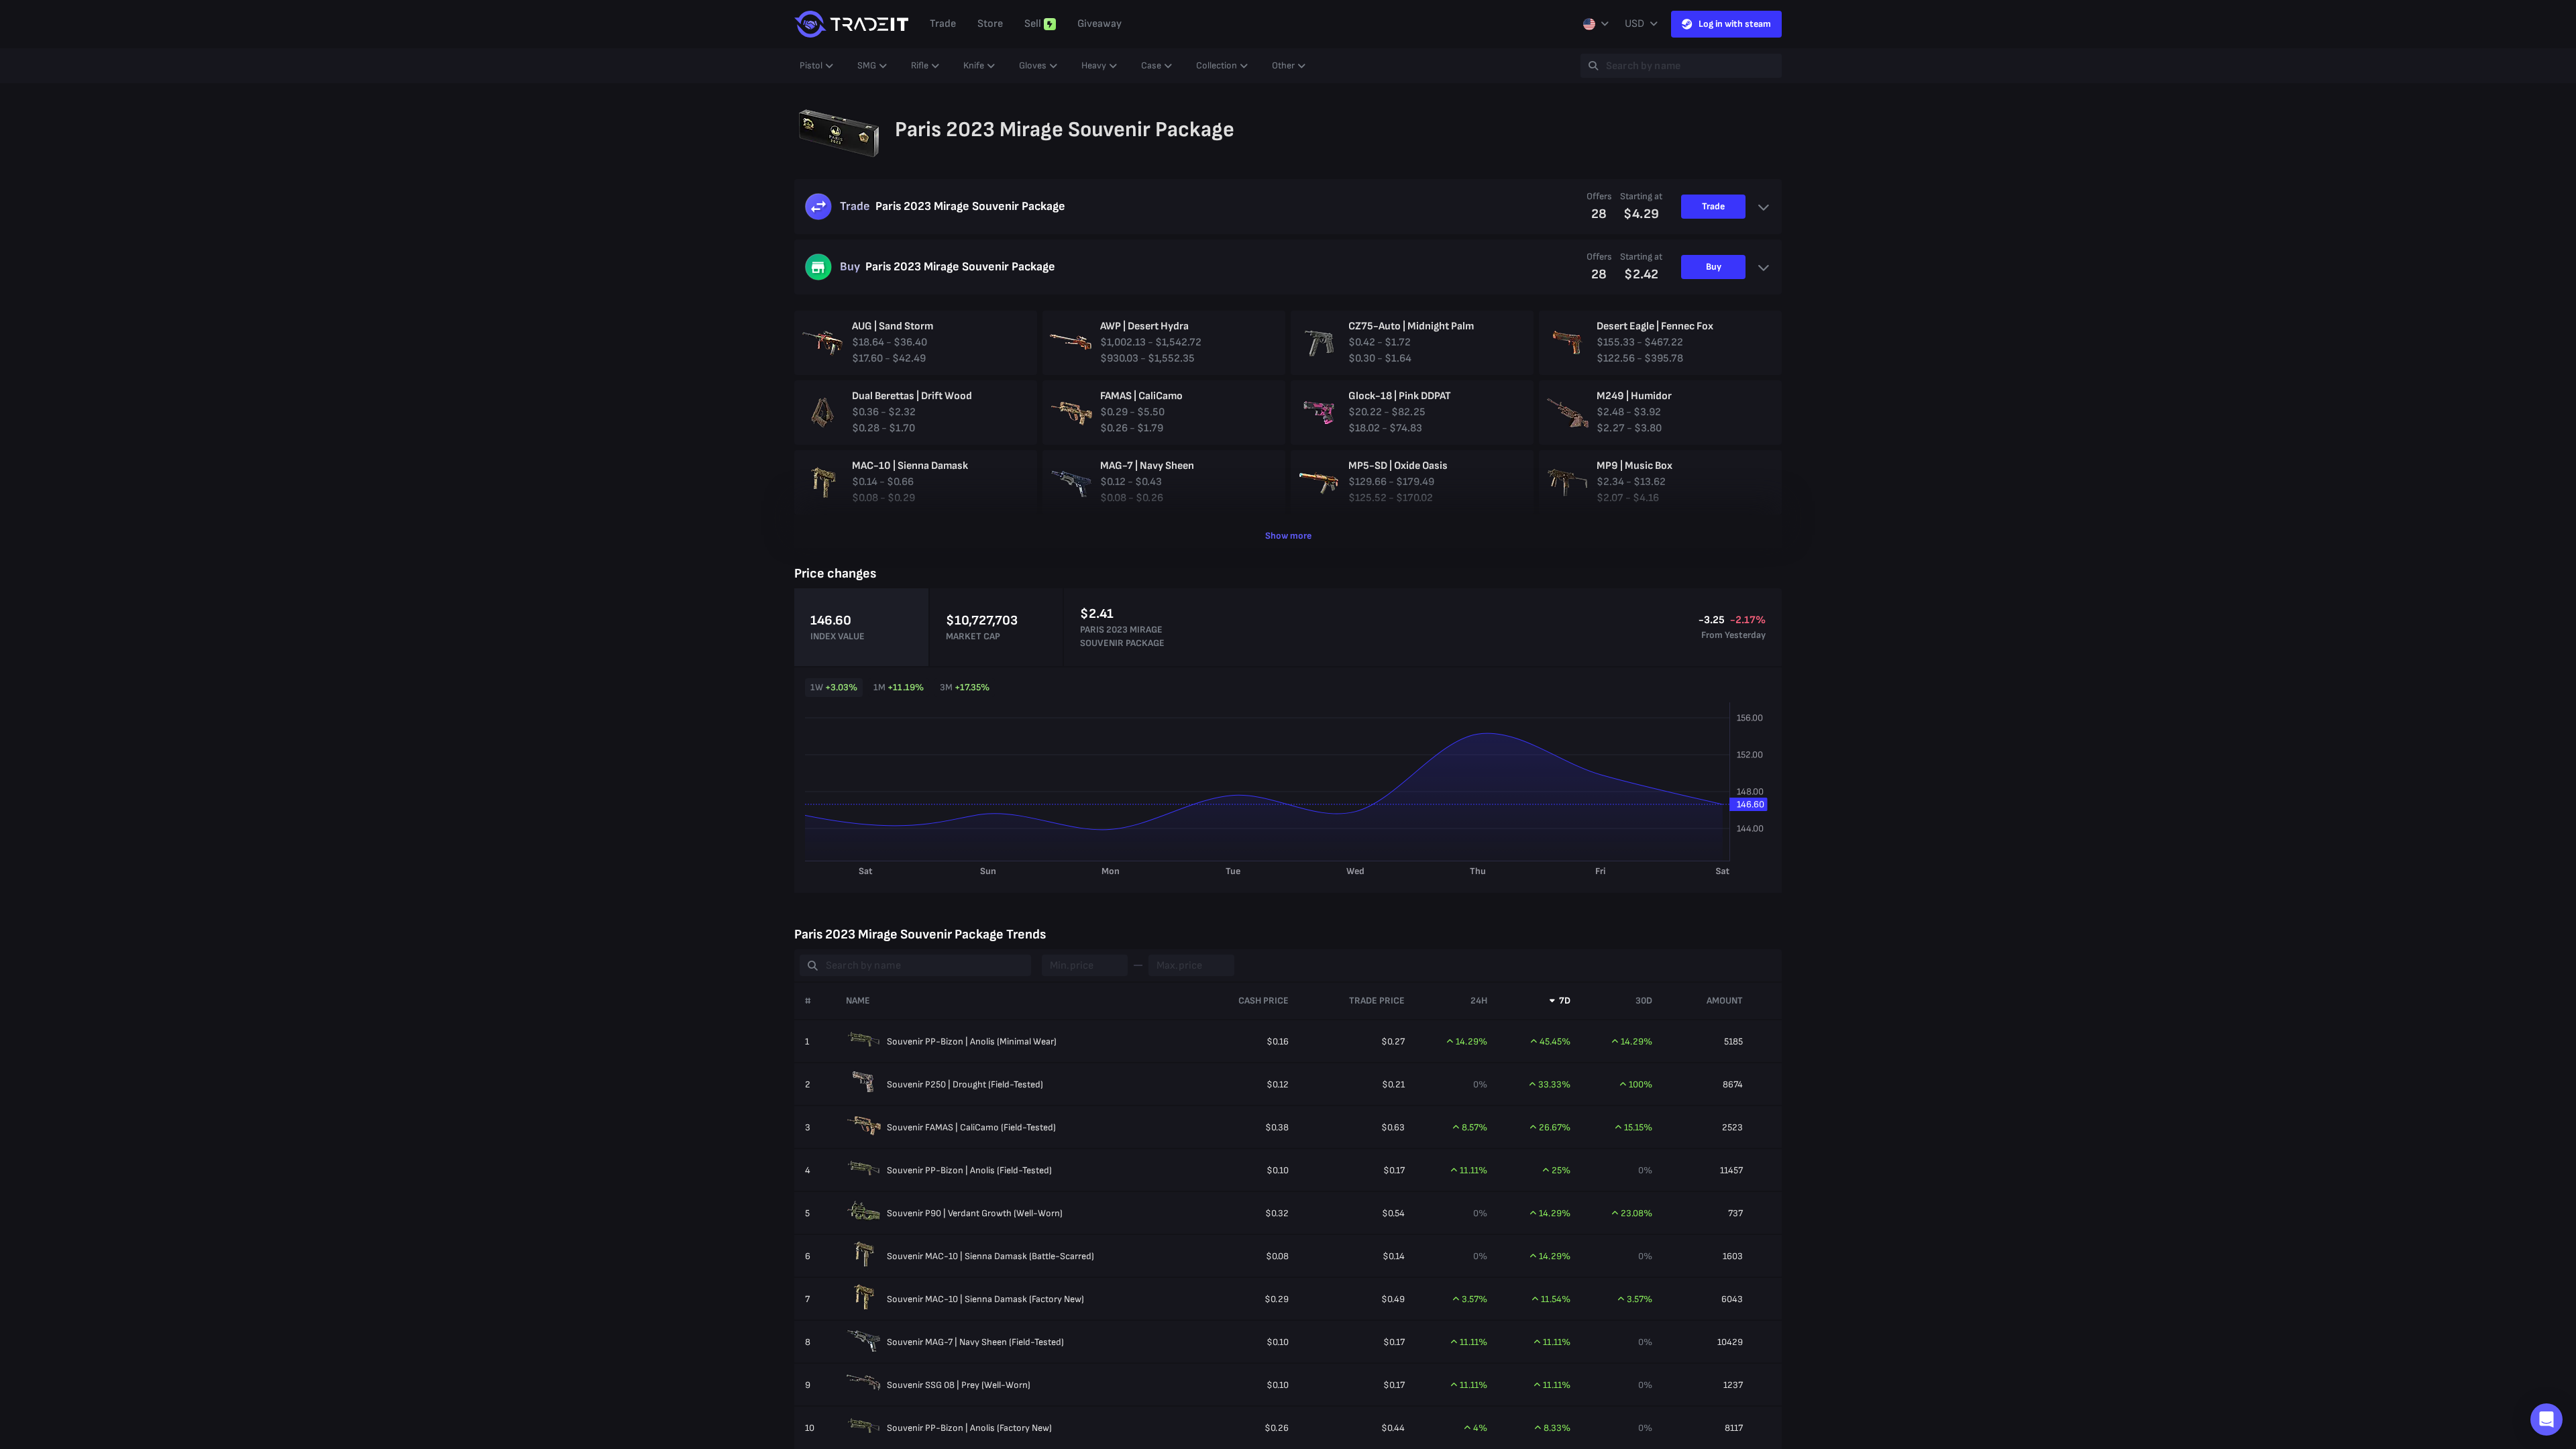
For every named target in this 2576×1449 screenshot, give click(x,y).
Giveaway (1099, 24)
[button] (2546, 1419)
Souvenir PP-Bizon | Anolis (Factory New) (969, 1428)
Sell (1033, 24)
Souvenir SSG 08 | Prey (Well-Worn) (959, 1385)
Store (990, 24)
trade (943, 24)
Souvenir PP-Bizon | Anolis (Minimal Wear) (972, 1041)
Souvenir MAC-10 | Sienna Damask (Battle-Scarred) (990, 1256)
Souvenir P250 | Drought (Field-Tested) (965, 1084)
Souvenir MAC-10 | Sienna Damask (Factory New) (985, 1299)
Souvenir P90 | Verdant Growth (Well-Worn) (975, 1213)
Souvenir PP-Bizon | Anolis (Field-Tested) (969, 1170)
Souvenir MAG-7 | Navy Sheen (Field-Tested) (975, 1342)
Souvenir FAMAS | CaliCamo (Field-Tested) (971, 1127)
